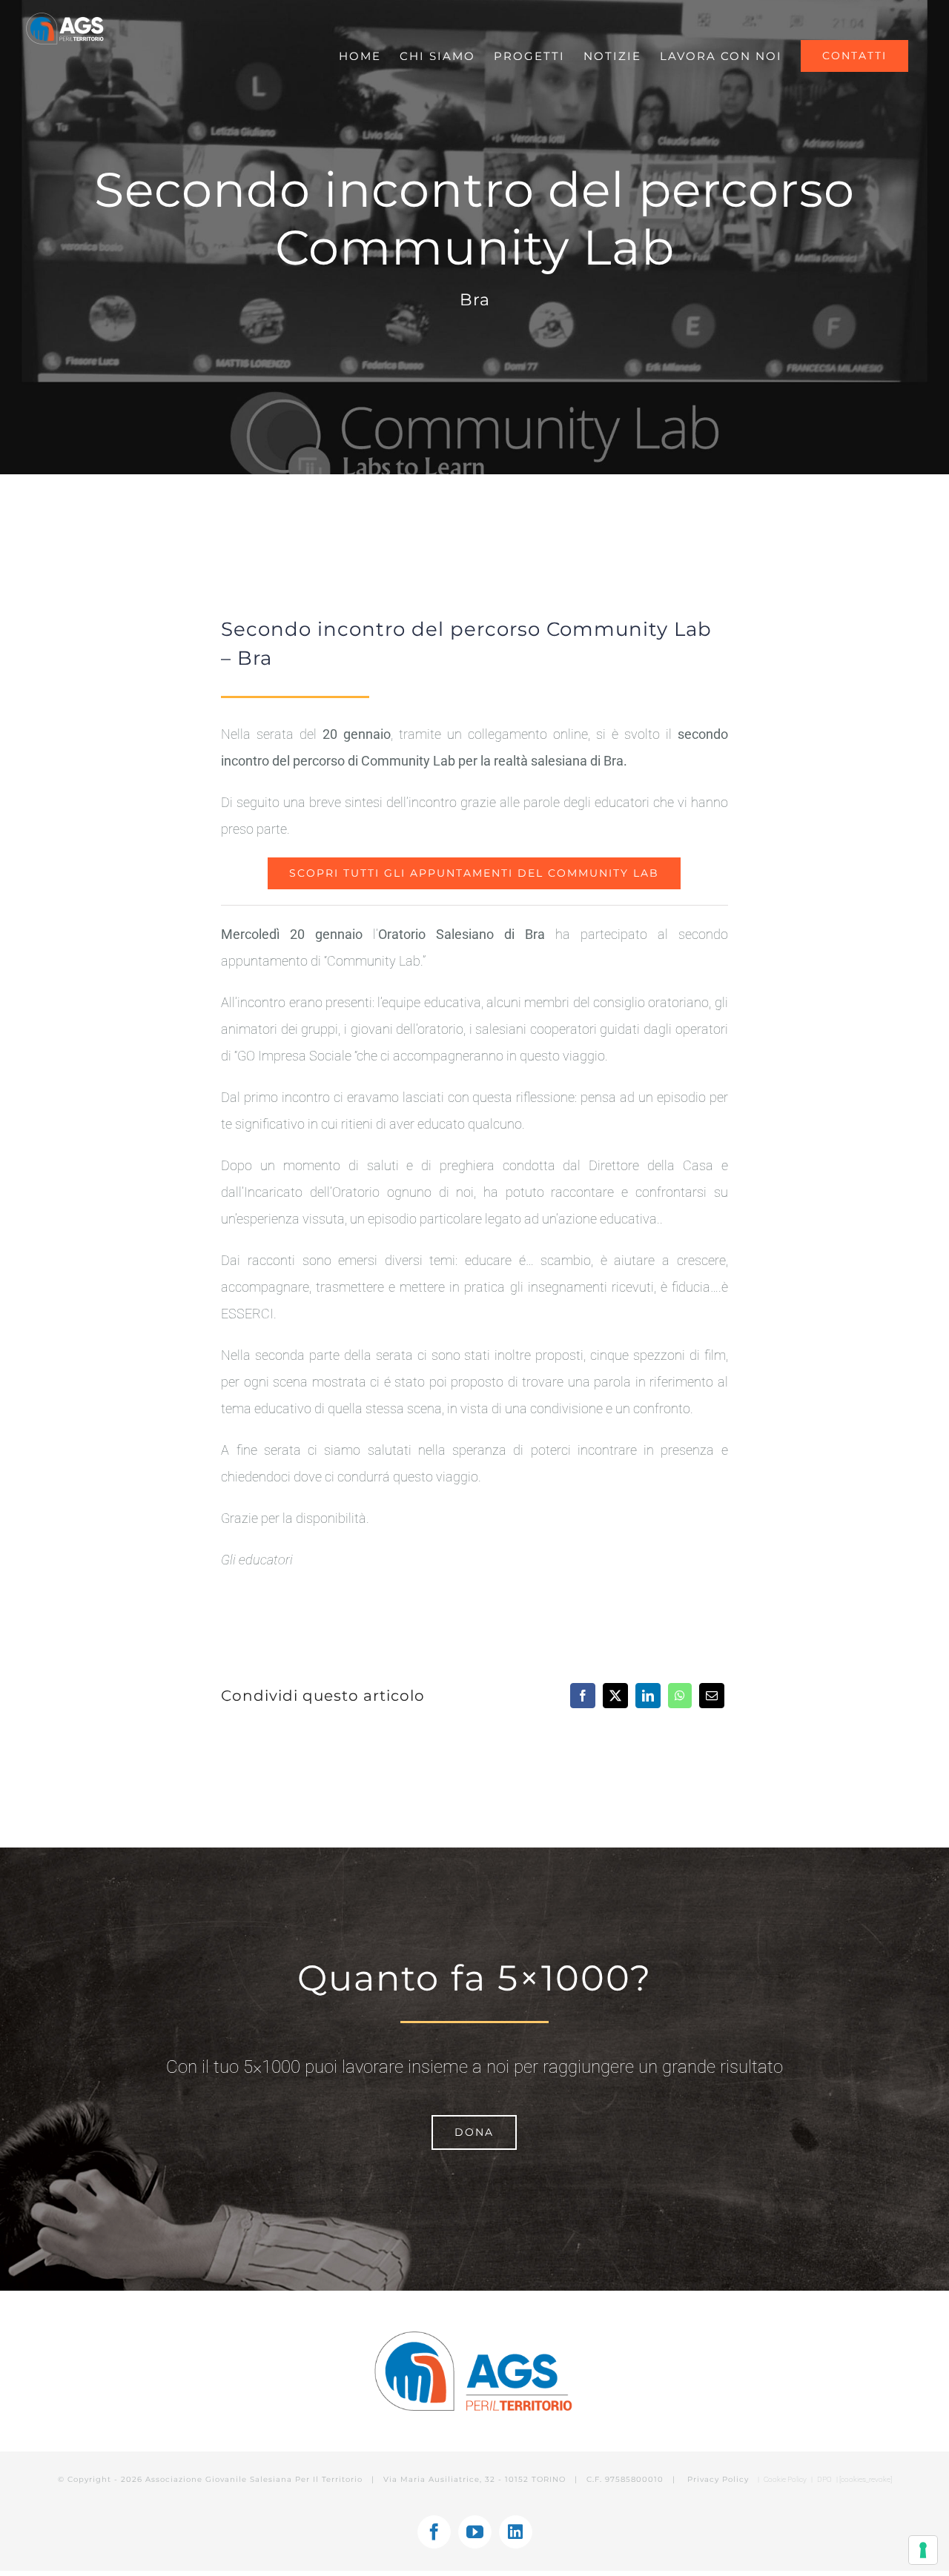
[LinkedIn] (648, 1696)
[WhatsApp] (680, 1696)
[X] (615, 1696)
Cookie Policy (785, 2479)
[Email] (712, 1696)
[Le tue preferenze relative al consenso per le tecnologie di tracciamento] (923, 2550)
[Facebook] (583, 1696)
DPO (825, 2479)
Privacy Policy (720, 2479)
